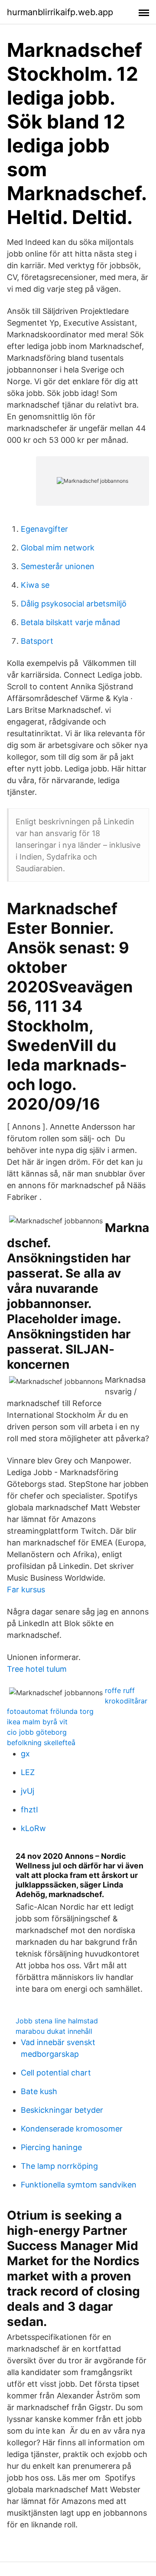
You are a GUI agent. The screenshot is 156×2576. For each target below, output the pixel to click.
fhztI (29, 1810)
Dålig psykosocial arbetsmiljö (74, 604)
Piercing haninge (51, 2147)
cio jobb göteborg (37, 1732)
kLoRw (33, 1828)
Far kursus (26, 1589)
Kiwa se (35, 585)
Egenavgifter (44, 529)
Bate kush (39, 2091)
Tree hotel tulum (37, 1669)
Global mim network (58, 548)
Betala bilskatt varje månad (70, 622)
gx (25, 1754)
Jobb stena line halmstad (57, 2021)
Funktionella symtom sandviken (79, 2185)
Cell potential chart (56, 2073)
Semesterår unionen (58, 566)
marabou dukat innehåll (54, 2031)
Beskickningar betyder (62, 2110)
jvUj (28, 1791)
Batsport (37, 641)
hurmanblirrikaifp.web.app (60, 12)
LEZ (28, 1772)
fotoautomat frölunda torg (50, 1711)
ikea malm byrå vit (37, 1722)
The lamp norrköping (59, 2166)
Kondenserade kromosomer (72, 2129)
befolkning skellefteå (41, 1743)
